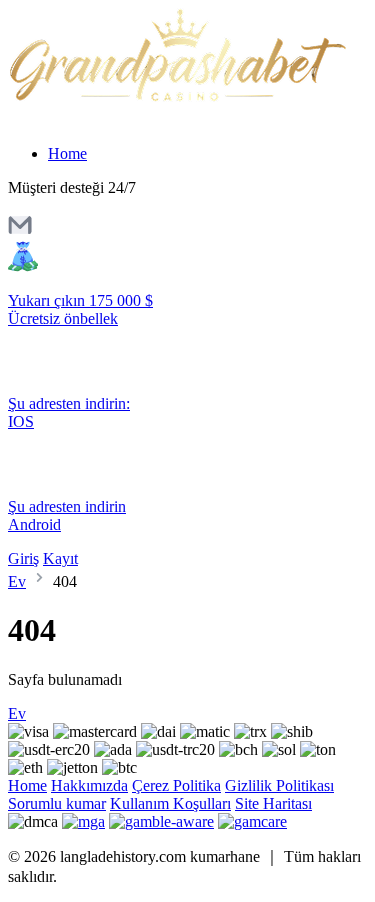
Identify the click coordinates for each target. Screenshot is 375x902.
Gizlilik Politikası (279, 785)
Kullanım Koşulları (170, 803)
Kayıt (60, 558)
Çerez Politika (176, 785)
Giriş (23, 558)
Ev (17, 581)
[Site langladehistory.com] (177, 98)
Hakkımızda (89, 785)
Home (67, 153)
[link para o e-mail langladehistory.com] (20, 231)
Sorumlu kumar (57, 803)
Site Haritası (273, 803)
